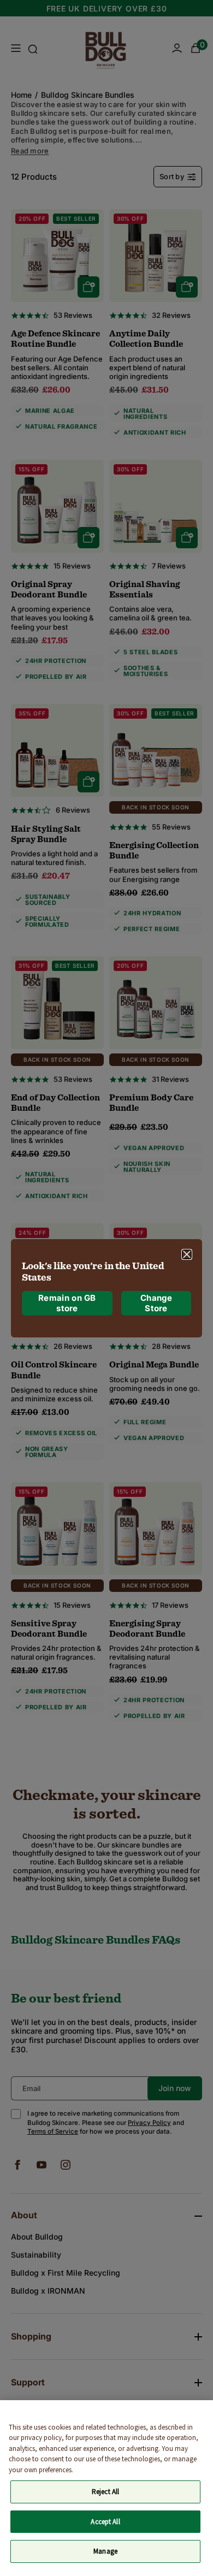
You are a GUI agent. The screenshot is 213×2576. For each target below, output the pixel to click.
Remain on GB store (67, 1303)
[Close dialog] (187, 1254)
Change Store (156, 1303)
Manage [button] (105, 2551)
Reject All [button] (105, 2492)
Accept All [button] (105, 2522)
